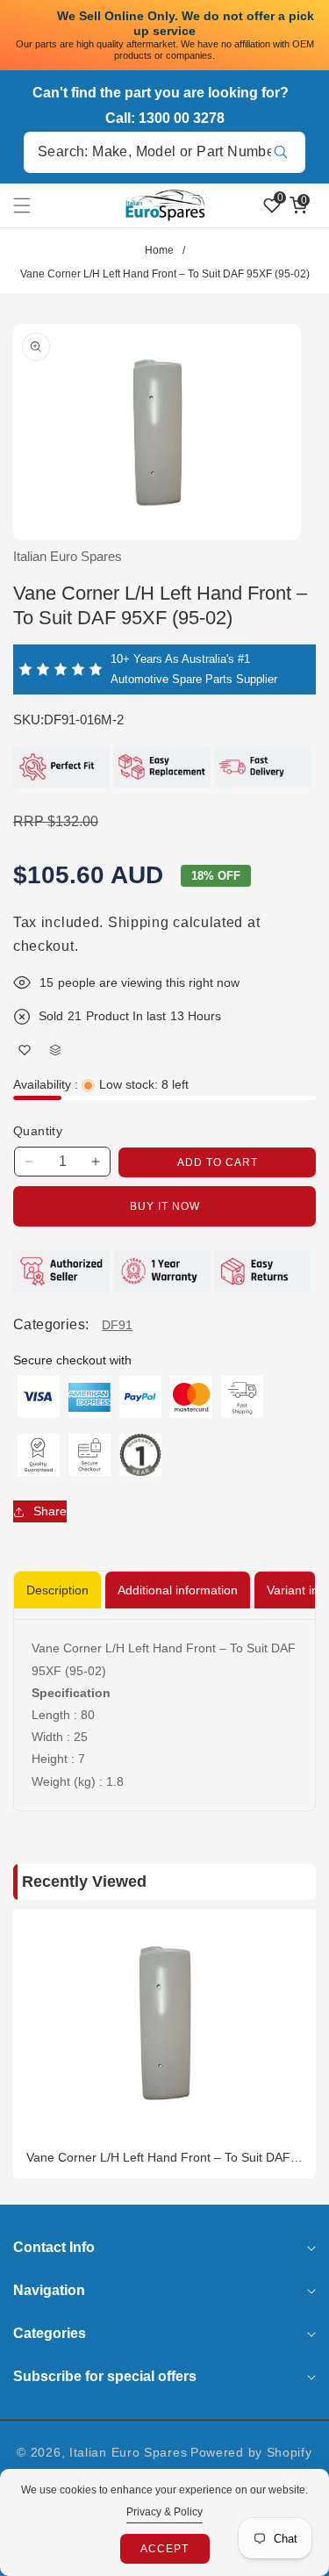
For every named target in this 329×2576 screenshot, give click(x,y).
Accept (164, 2549)
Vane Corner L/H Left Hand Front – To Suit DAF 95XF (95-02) (158, 2158)
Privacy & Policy (164, 2512)
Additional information (178, 1590)
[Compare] (55, 1050)
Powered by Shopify (251, 2452)
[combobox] (164, 152)
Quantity (38, 1131)
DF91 (117, 1325)
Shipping (139, 922)
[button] (32, 205)
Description (57, 1590)
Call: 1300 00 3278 (165, 118)
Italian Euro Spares (128, 2452)
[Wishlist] (24, 1050)
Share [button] (50, 1511)
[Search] (280, 152)
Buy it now (165, 1206)
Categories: (51, 1324)
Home (159, 250)
